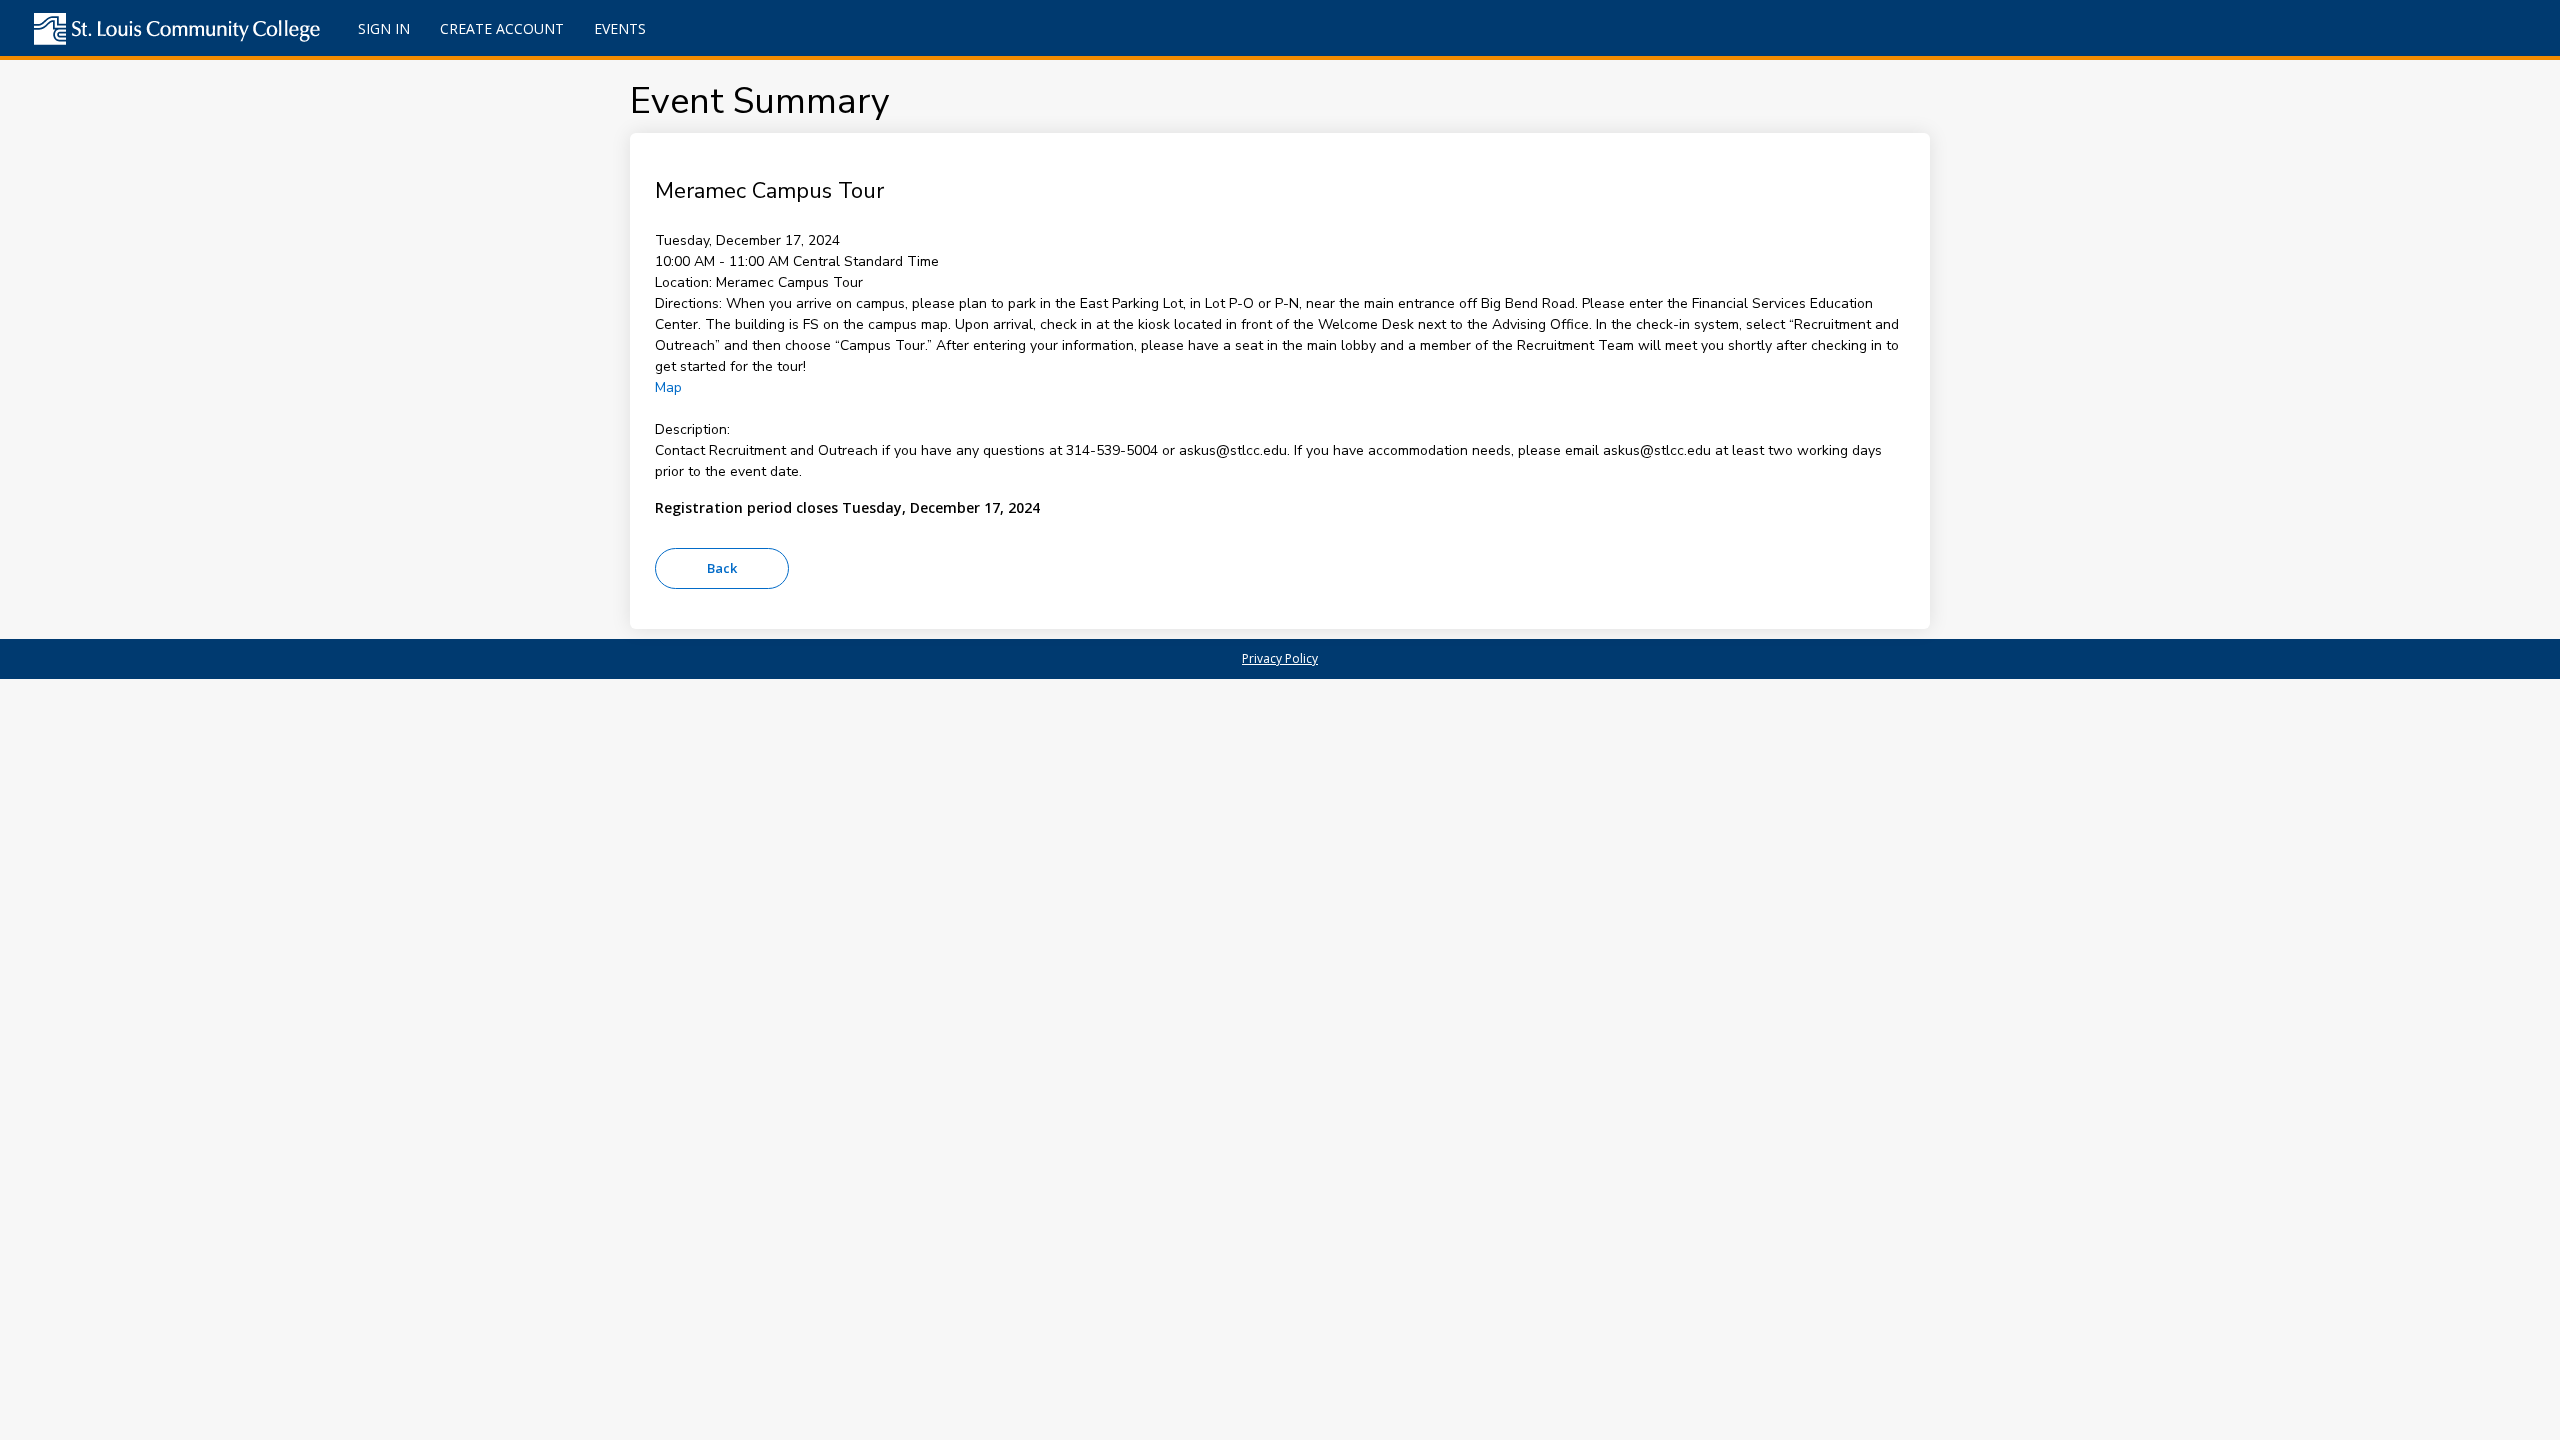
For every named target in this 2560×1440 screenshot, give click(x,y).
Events (620, 28)
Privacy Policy (1280, 658)
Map (668, 387)
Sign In (384, 28)
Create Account (502, 28)
